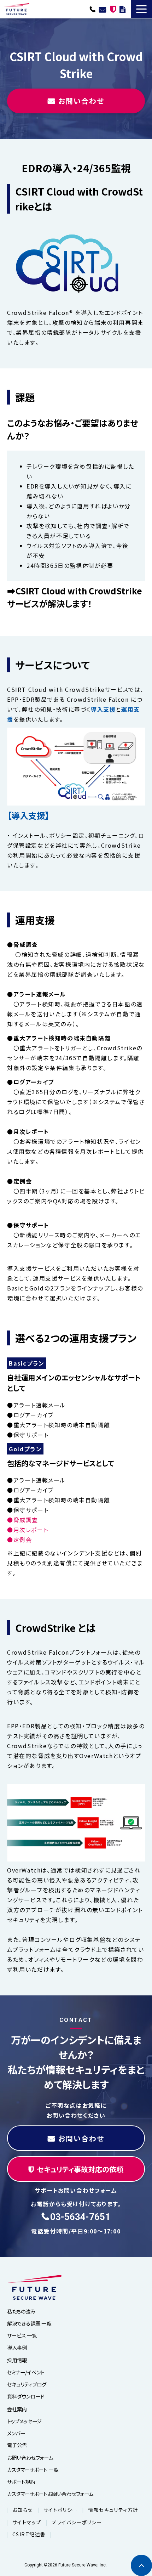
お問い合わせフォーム (30, 2458)
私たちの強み (21, 2311)
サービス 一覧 (22, 2335)
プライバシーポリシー (77, 2522)
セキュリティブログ (27, 2384)
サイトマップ (27, 2522)
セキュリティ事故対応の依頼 (113, 9)
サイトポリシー (61, 2510)
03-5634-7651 (93, 9)
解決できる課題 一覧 (29, 2323)
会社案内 (17, 2409)
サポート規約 (21, 2482)
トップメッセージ (24, 2421)
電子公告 (17, 2445)
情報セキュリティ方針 (113, 2510)
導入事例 (17, 2347)
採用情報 (17, 2360)
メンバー (16, 2433)
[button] (141, 9)
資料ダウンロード (122, 9)
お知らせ (23, 2510)
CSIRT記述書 (29, 2534)
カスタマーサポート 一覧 (33, 2470)
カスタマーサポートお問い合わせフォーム (50, 2494)
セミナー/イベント (26, 2372)
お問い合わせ (103, 9)
